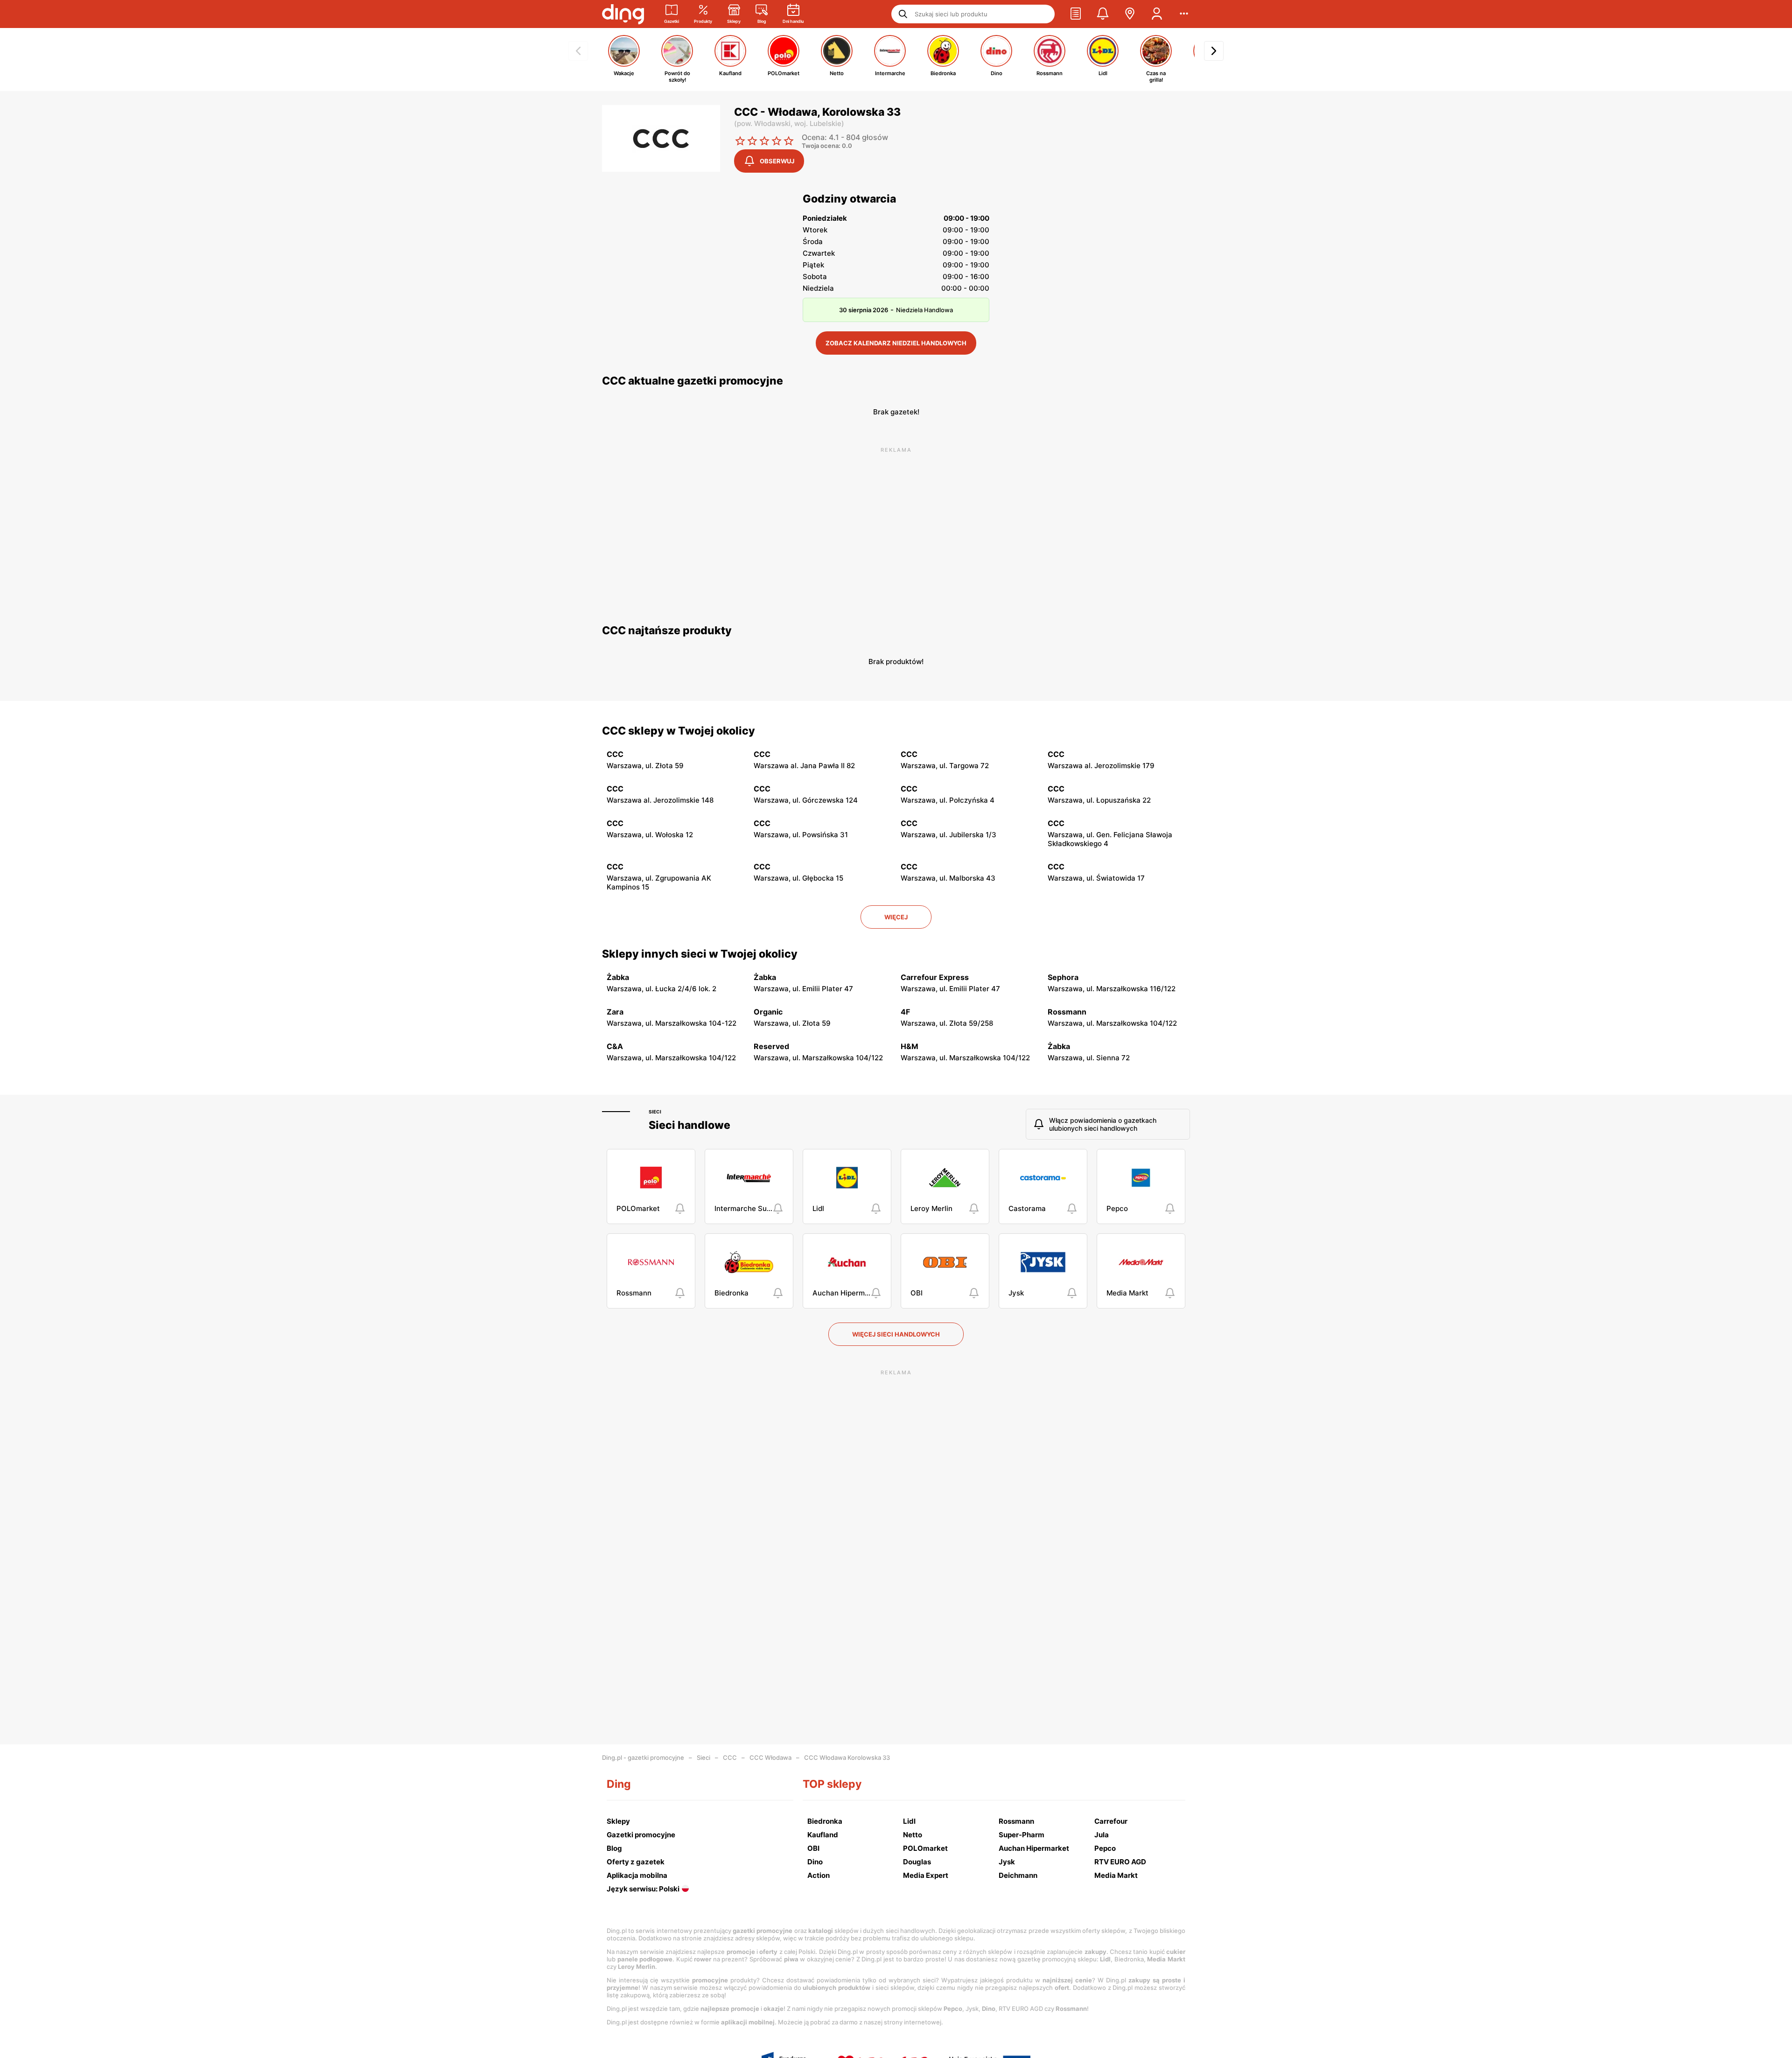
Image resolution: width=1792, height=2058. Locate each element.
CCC (730, 1757)
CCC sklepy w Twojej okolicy (679, 731)
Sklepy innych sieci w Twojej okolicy (700, 954)
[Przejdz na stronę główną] (623, 14)
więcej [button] (896, 917)
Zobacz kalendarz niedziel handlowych (896, 343)
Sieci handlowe (689, 1125)
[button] (1076, 14)
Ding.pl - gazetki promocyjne (643, 1757)
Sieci (655, 1112)
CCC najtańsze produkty (667, 630)
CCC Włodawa (770, 1757)
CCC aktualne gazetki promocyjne (693, 381)
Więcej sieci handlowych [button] (896, 1334)
